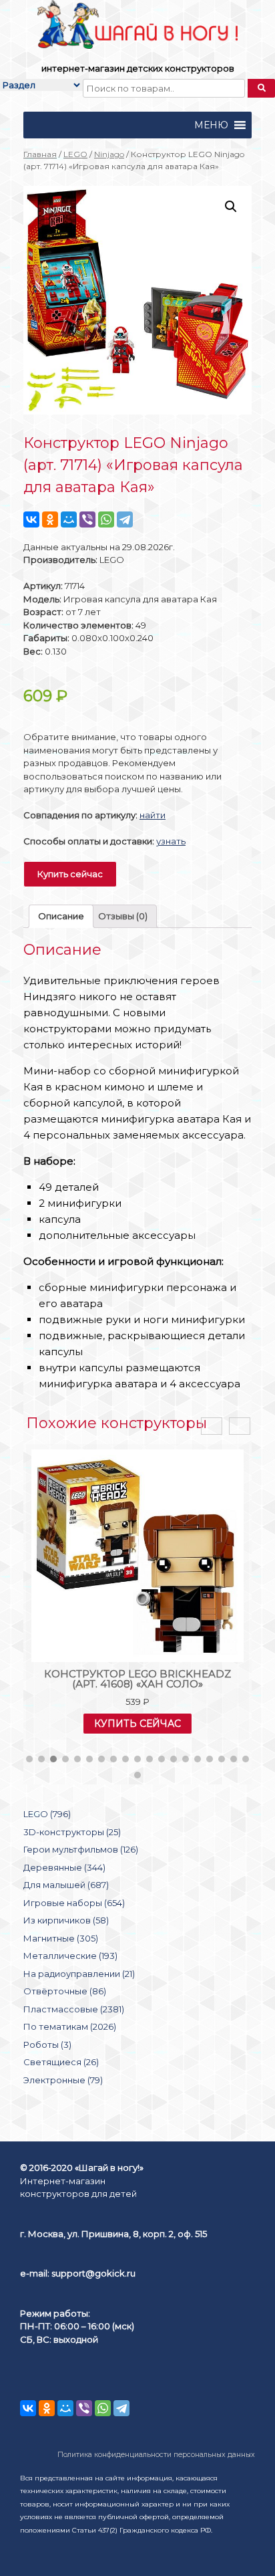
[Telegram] (125, 519)
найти (153, 815)
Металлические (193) (70, 1956)
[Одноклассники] (50, 519)
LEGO (75, 154)
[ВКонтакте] (31, 519)
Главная (40, 154)
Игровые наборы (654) (74, 1903)
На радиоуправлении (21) (79, 1974)
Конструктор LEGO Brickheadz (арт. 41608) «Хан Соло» (137, 1679)
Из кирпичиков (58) (66, 1920)
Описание (61, 916)
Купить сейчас (70, 874)
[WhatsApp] (106, 519)
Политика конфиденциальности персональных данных (156, 2455)
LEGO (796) (47, 1814)
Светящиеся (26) (61, 2062)
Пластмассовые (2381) (74, 2009)
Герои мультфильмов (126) (81, 1849)
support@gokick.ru (93, 2273)
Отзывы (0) (123, 916)
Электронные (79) (63, 2080)
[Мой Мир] (69, 519)
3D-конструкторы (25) (72, 1832)
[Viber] (87, 519)
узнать (171, 841)
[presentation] (212, 1426)
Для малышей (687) (66, 1885)
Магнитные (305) (61, 1938)
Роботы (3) (47, 2044)
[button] (211, 125)
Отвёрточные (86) (65, 1991)
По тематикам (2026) (70, 2026)
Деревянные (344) (64, 1867)
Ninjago (109, 154)
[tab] (61, 916)
